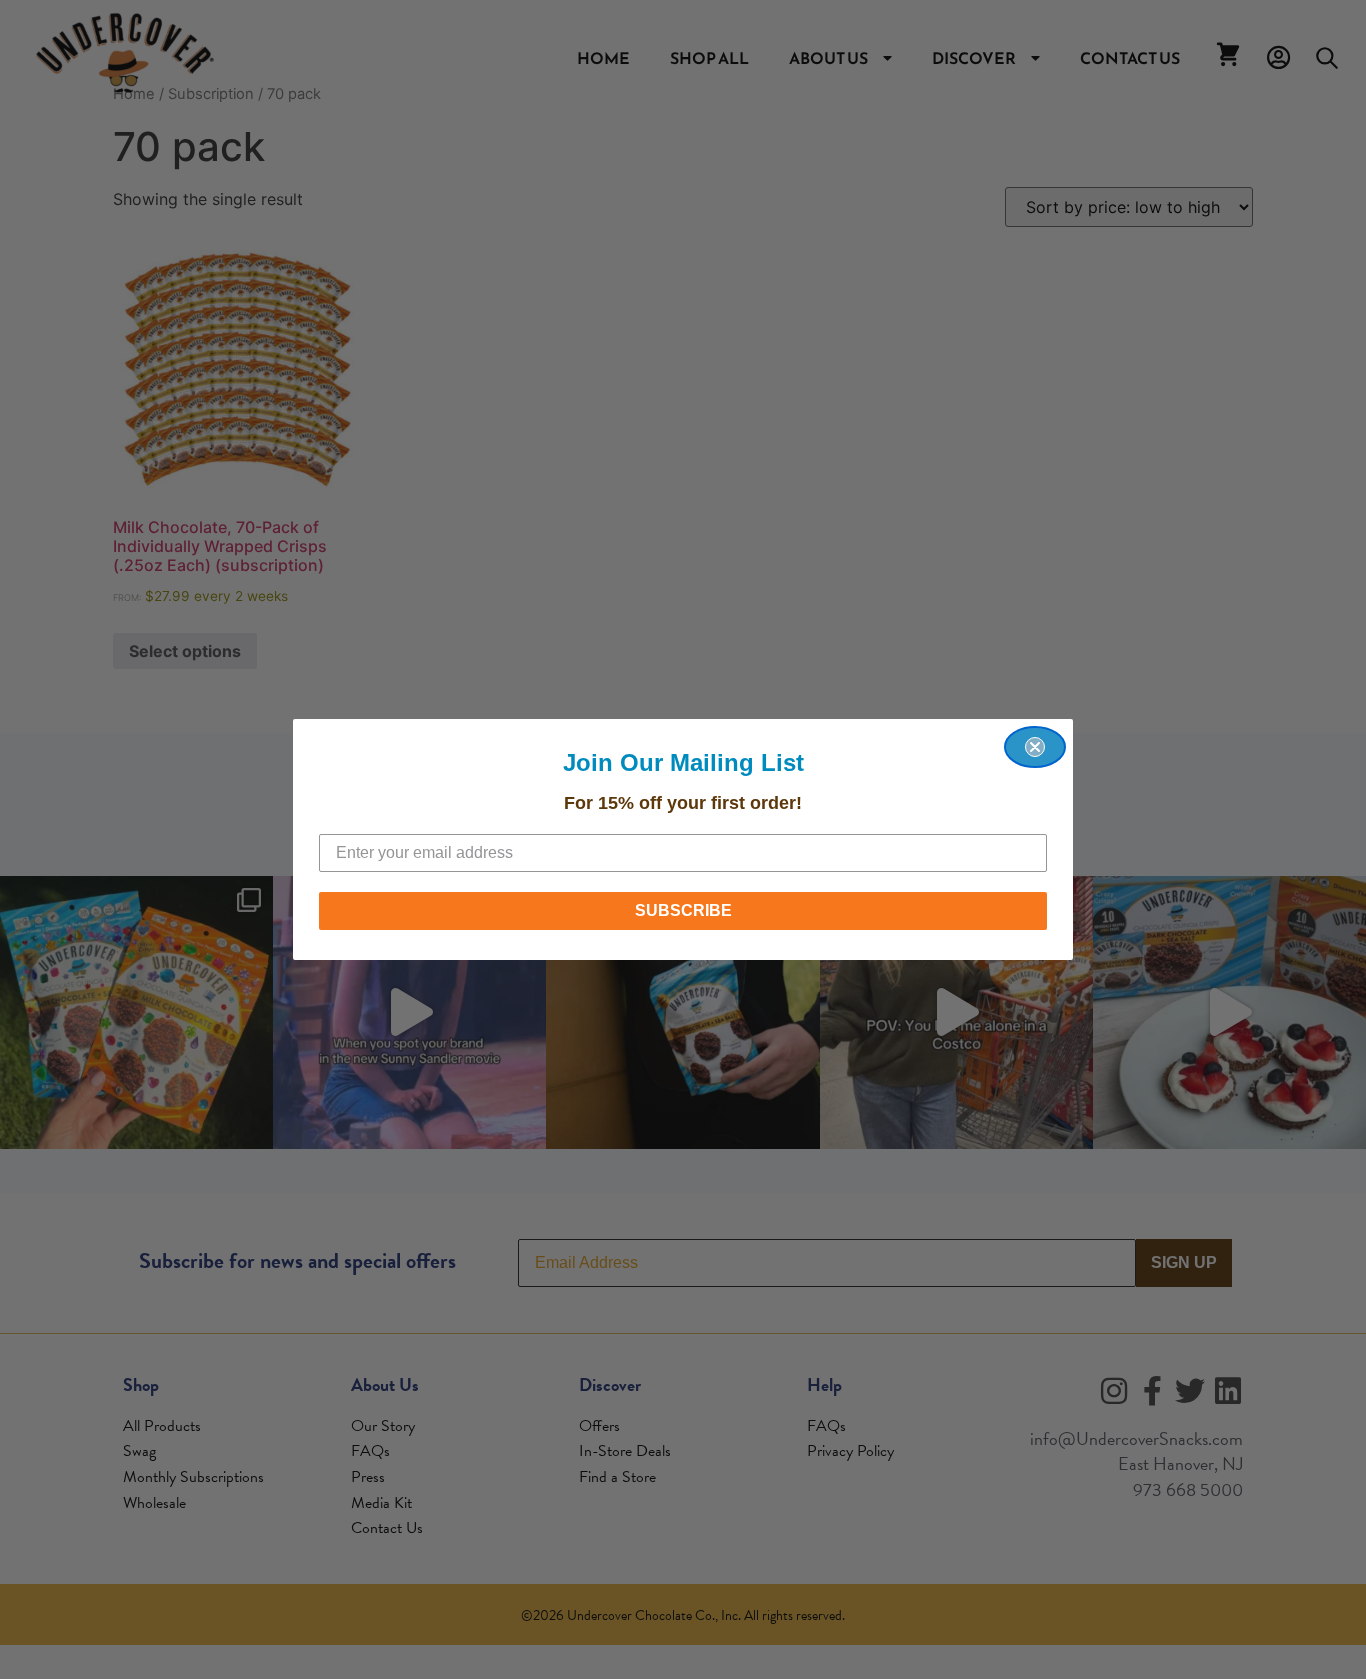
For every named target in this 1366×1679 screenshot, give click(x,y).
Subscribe (683, 910)
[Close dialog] (1035, 747)
